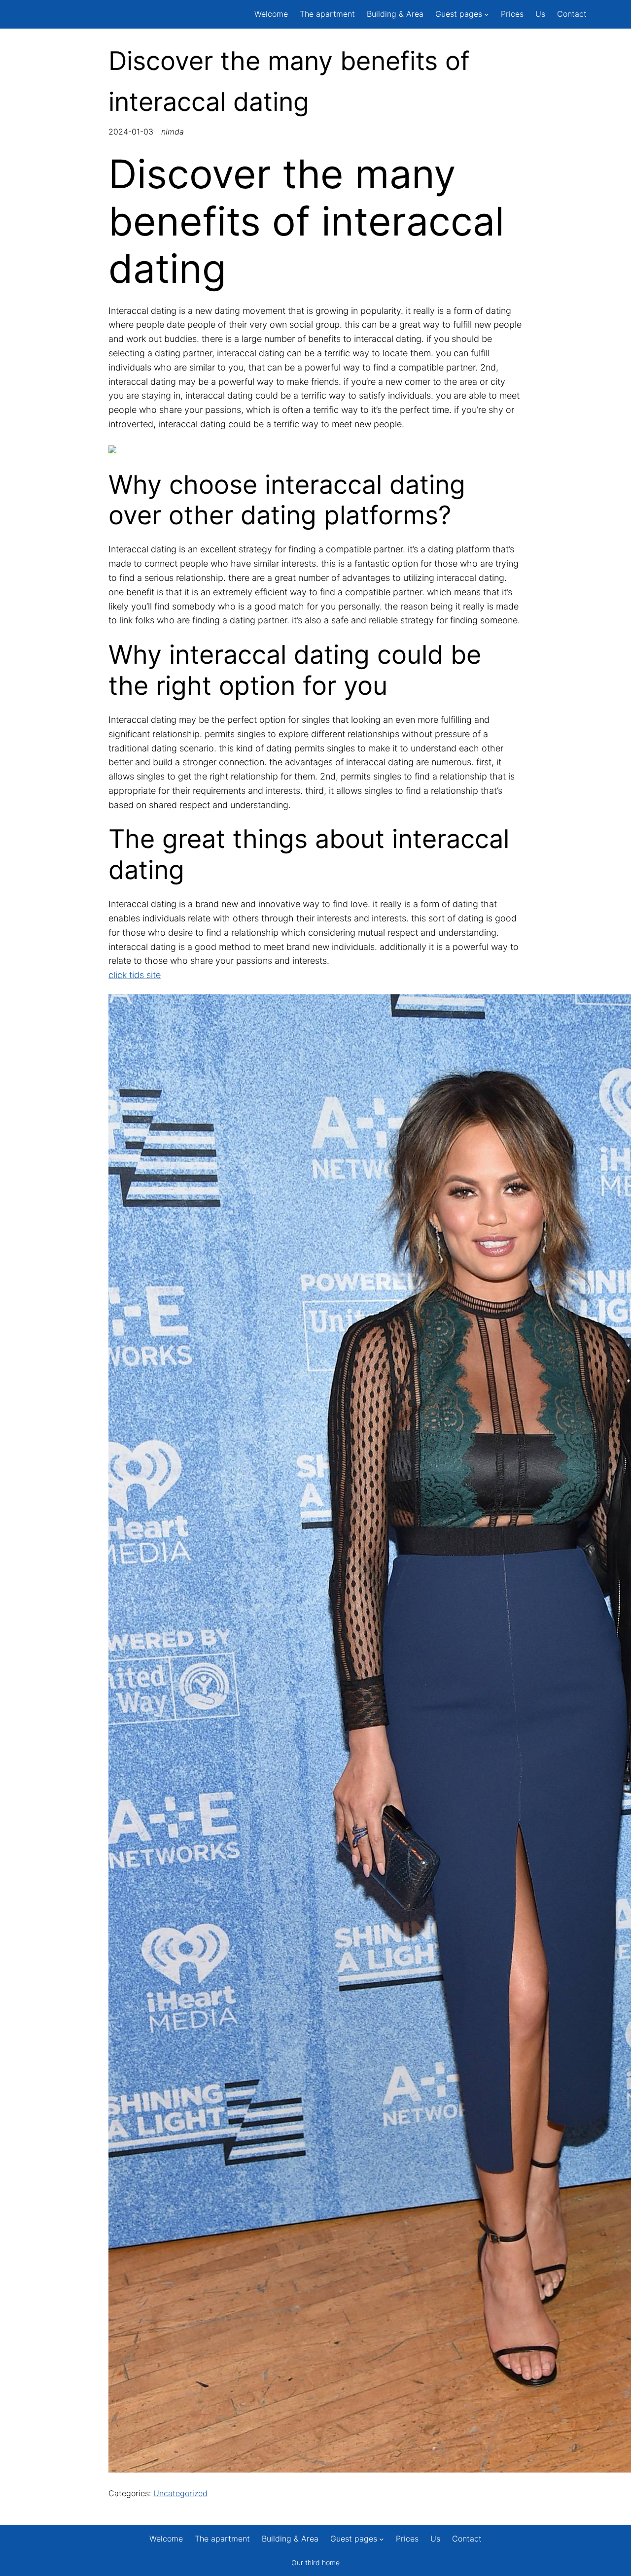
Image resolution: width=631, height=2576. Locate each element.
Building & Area (395, 14)
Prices (512, 14)
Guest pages (459, 14)
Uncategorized (180, 2493)
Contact (572, 14)
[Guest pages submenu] (487, 14)
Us (540, 14)
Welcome (271, 14)
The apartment (327, 14)
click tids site (135, 975)
